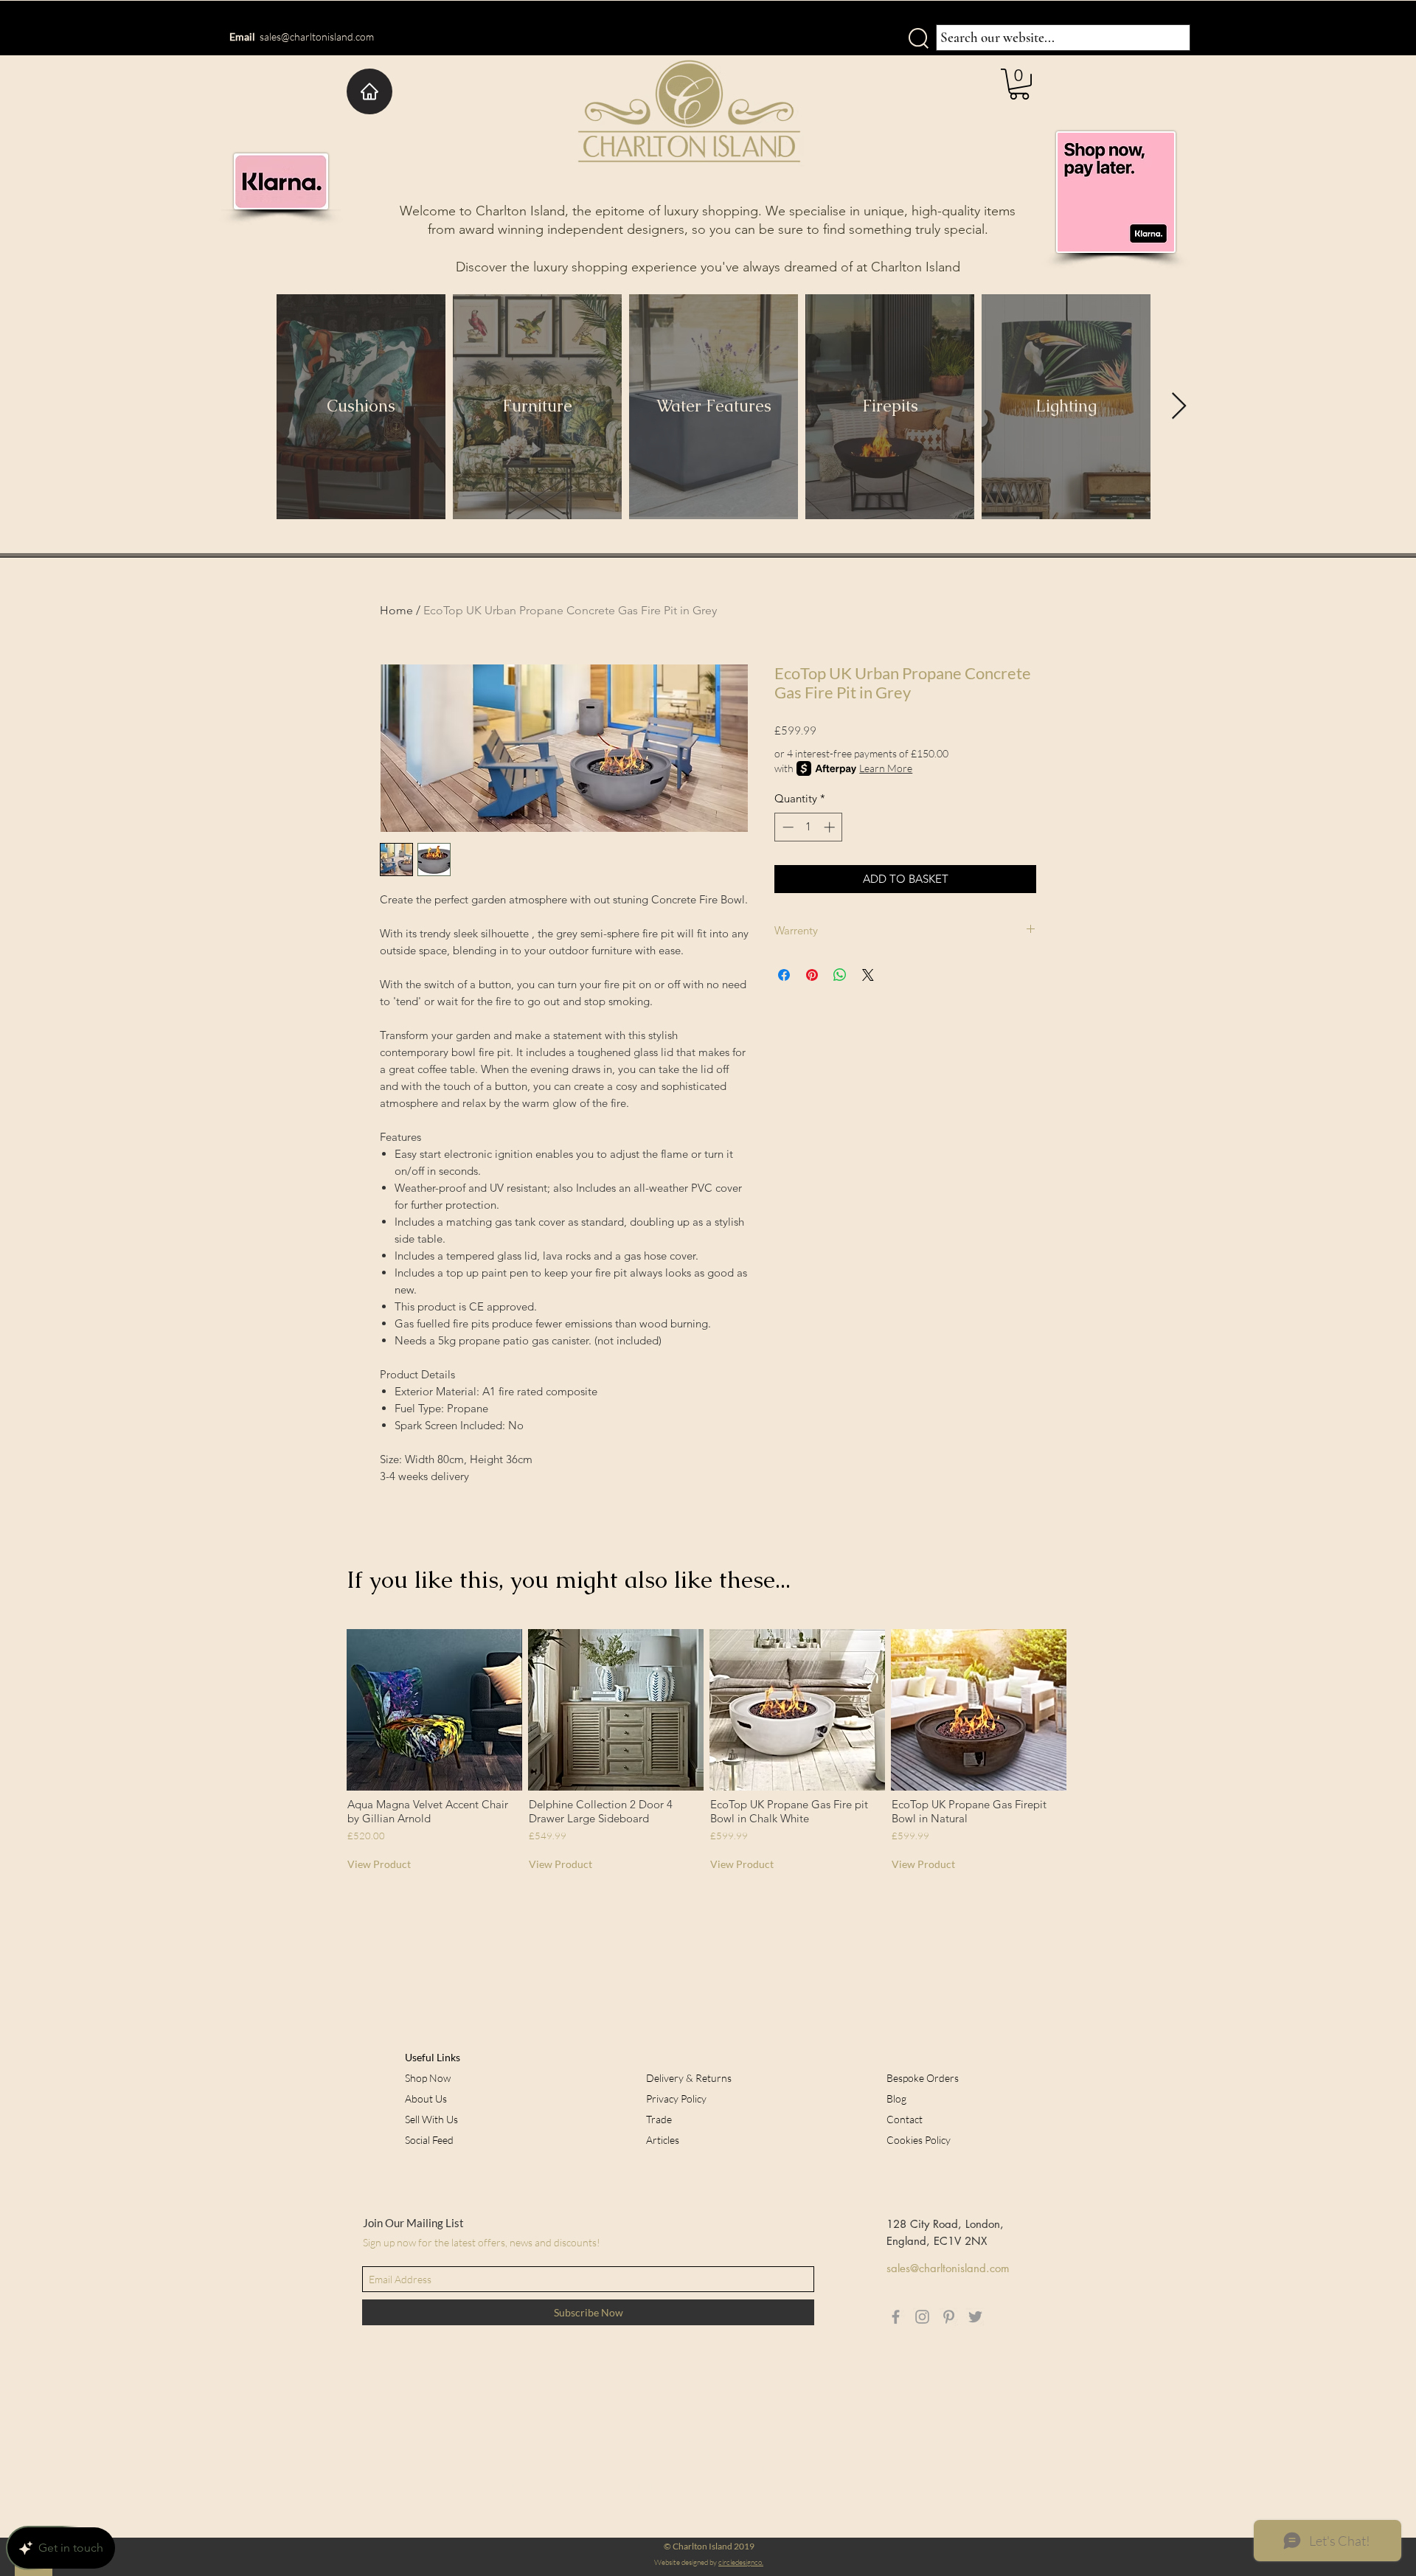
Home (396, 610)
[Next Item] (1179, 407)
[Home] (369, 91)
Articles (663, 2140)
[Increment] (831, 827)
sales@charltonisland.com (317, 37)
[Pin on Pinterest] (812, 975)
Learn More (886, 768)
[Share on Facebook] (784, 975)
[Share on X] (868, 975)
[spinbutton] (809, 827)
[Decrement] (787, 827)
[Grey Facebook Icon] (896, 2317)
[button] (1019, 84)
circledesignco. (741, 2562)
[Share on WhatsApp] (840, 975)
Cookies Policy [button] (919, 2140)
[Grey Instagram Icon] (922, 2317)
